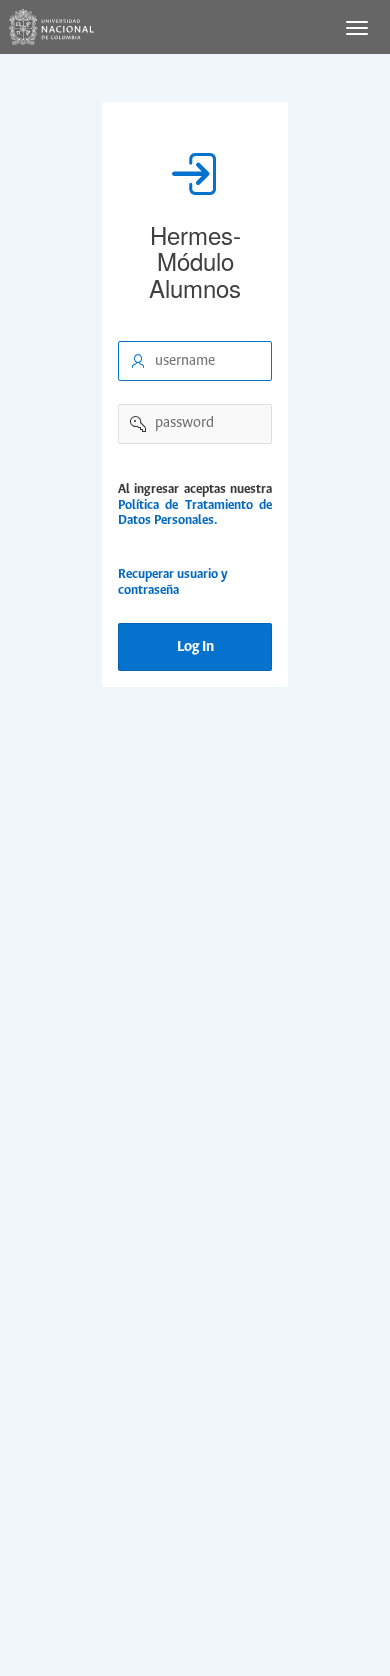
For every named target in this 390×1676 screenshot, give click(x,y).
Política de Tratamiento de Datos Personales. (195, 513)
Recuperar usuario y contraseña (173, 582)
